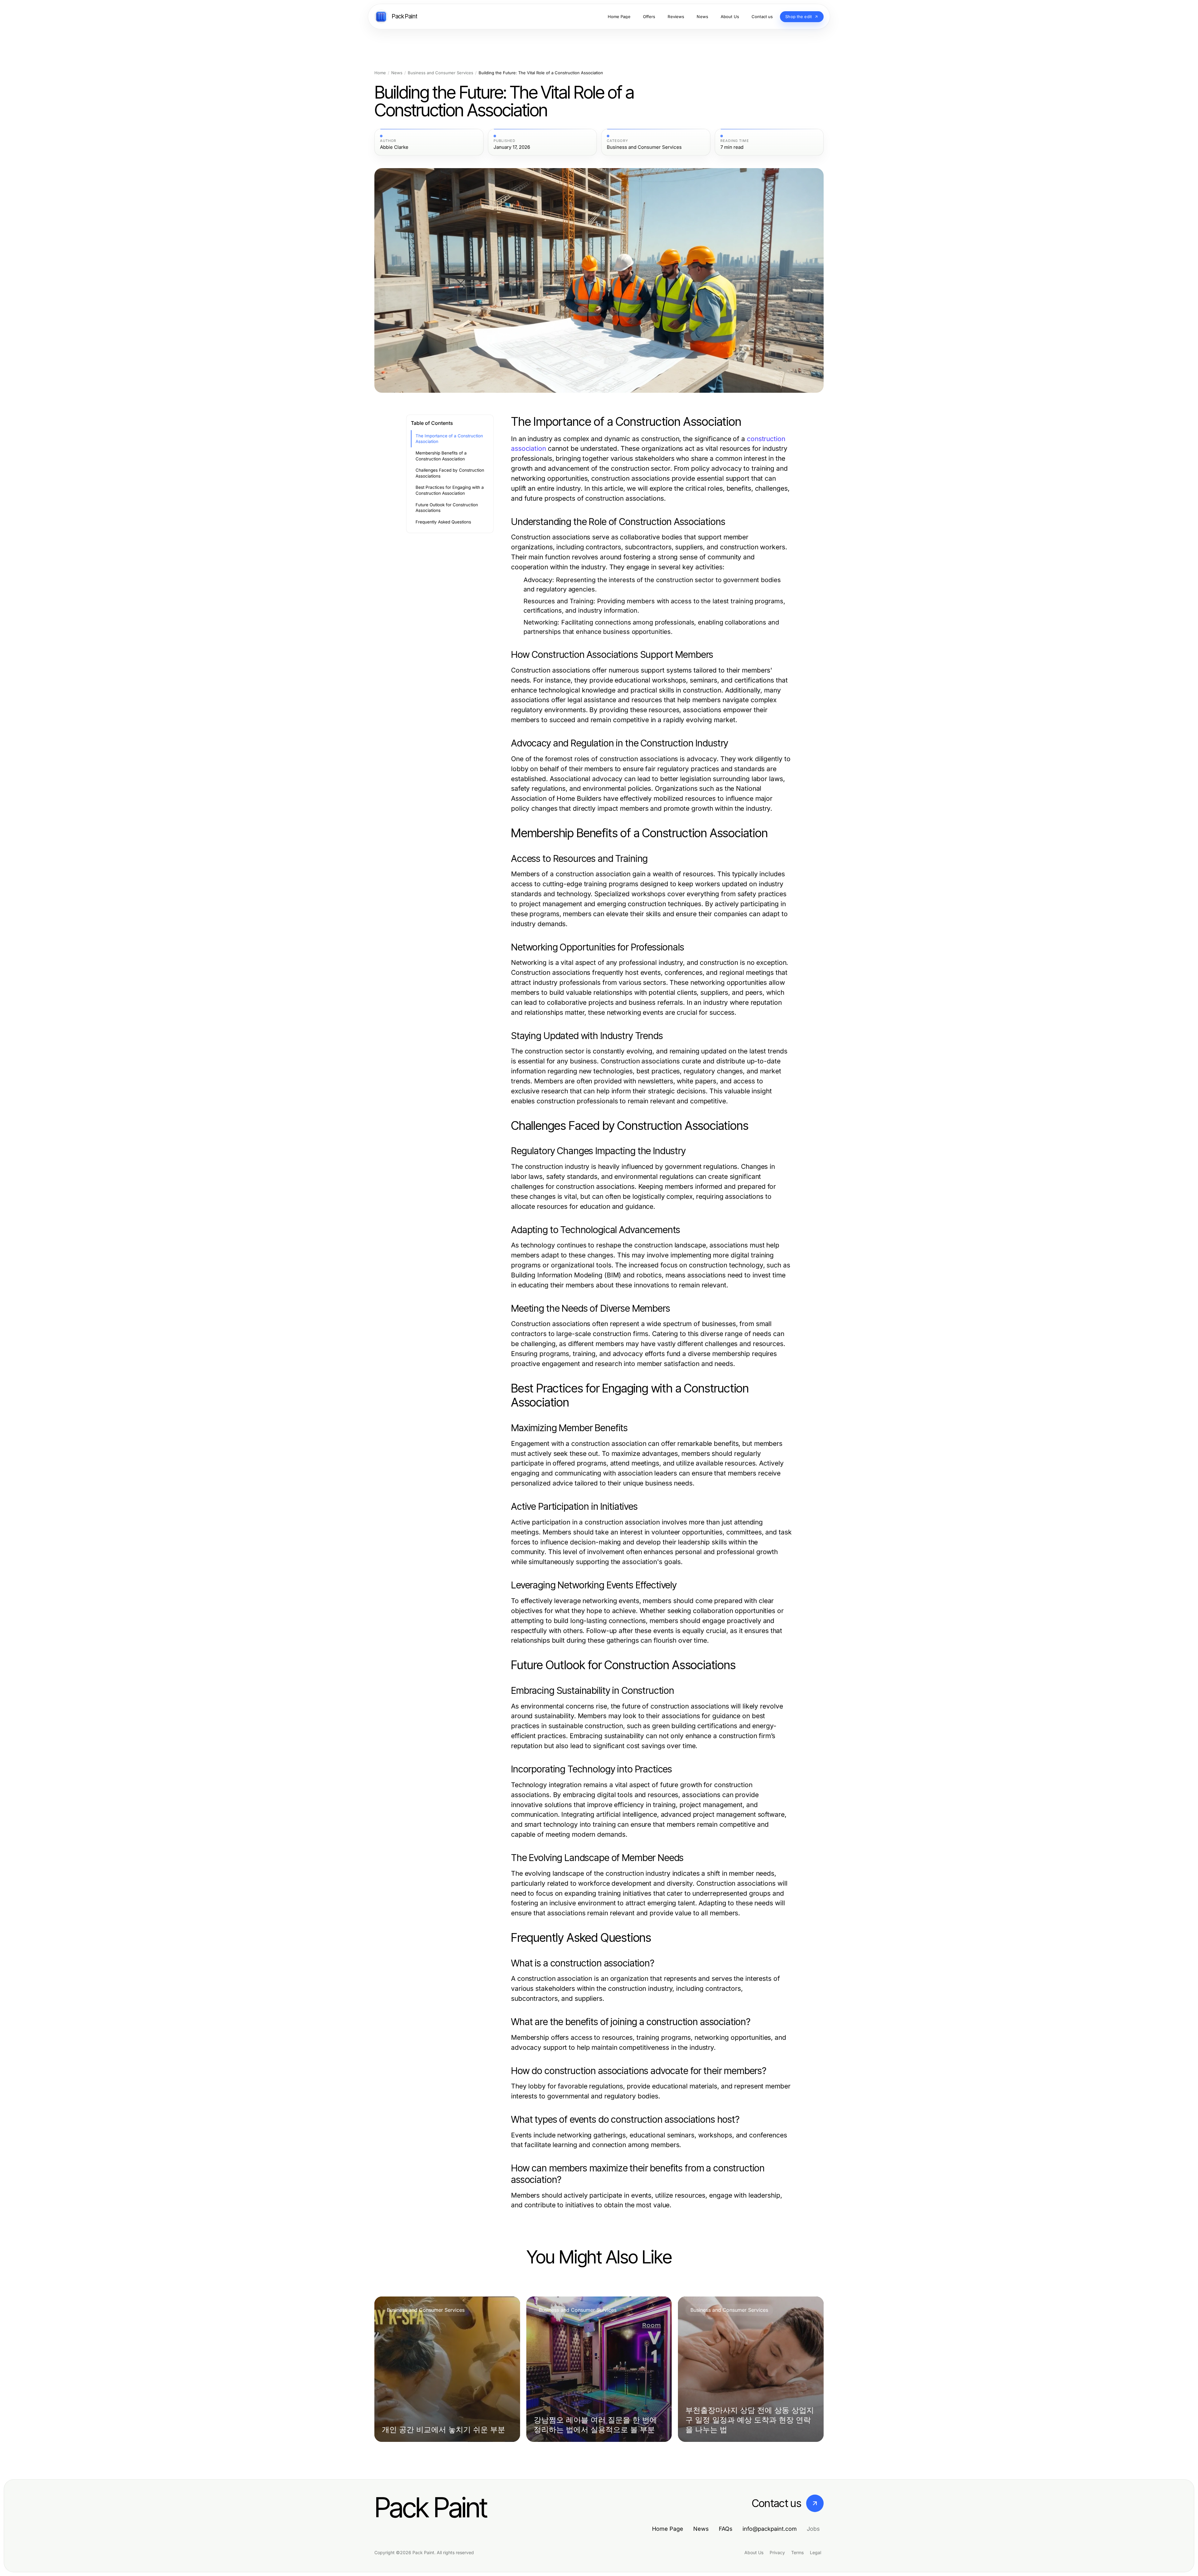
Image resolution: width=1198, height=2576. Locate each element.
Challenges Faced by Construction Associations (450, 473)
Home (380, 73)
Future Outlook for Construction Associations (447, 508)
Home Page (668, 2529)
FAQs (726, 2529)
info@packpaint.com (770, 2529)
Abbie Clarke (394, 147)
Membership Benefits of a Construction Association (441, 456)
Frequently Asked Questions (443, 522)
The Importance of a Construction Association (449, 439)
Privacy (777, 2552)
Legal (816, 2552)
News (397, 73)
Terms (797, 2552)
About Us (754, 2552)
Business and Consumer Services (441, 73)
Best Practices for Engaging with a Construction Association (450, 490)
